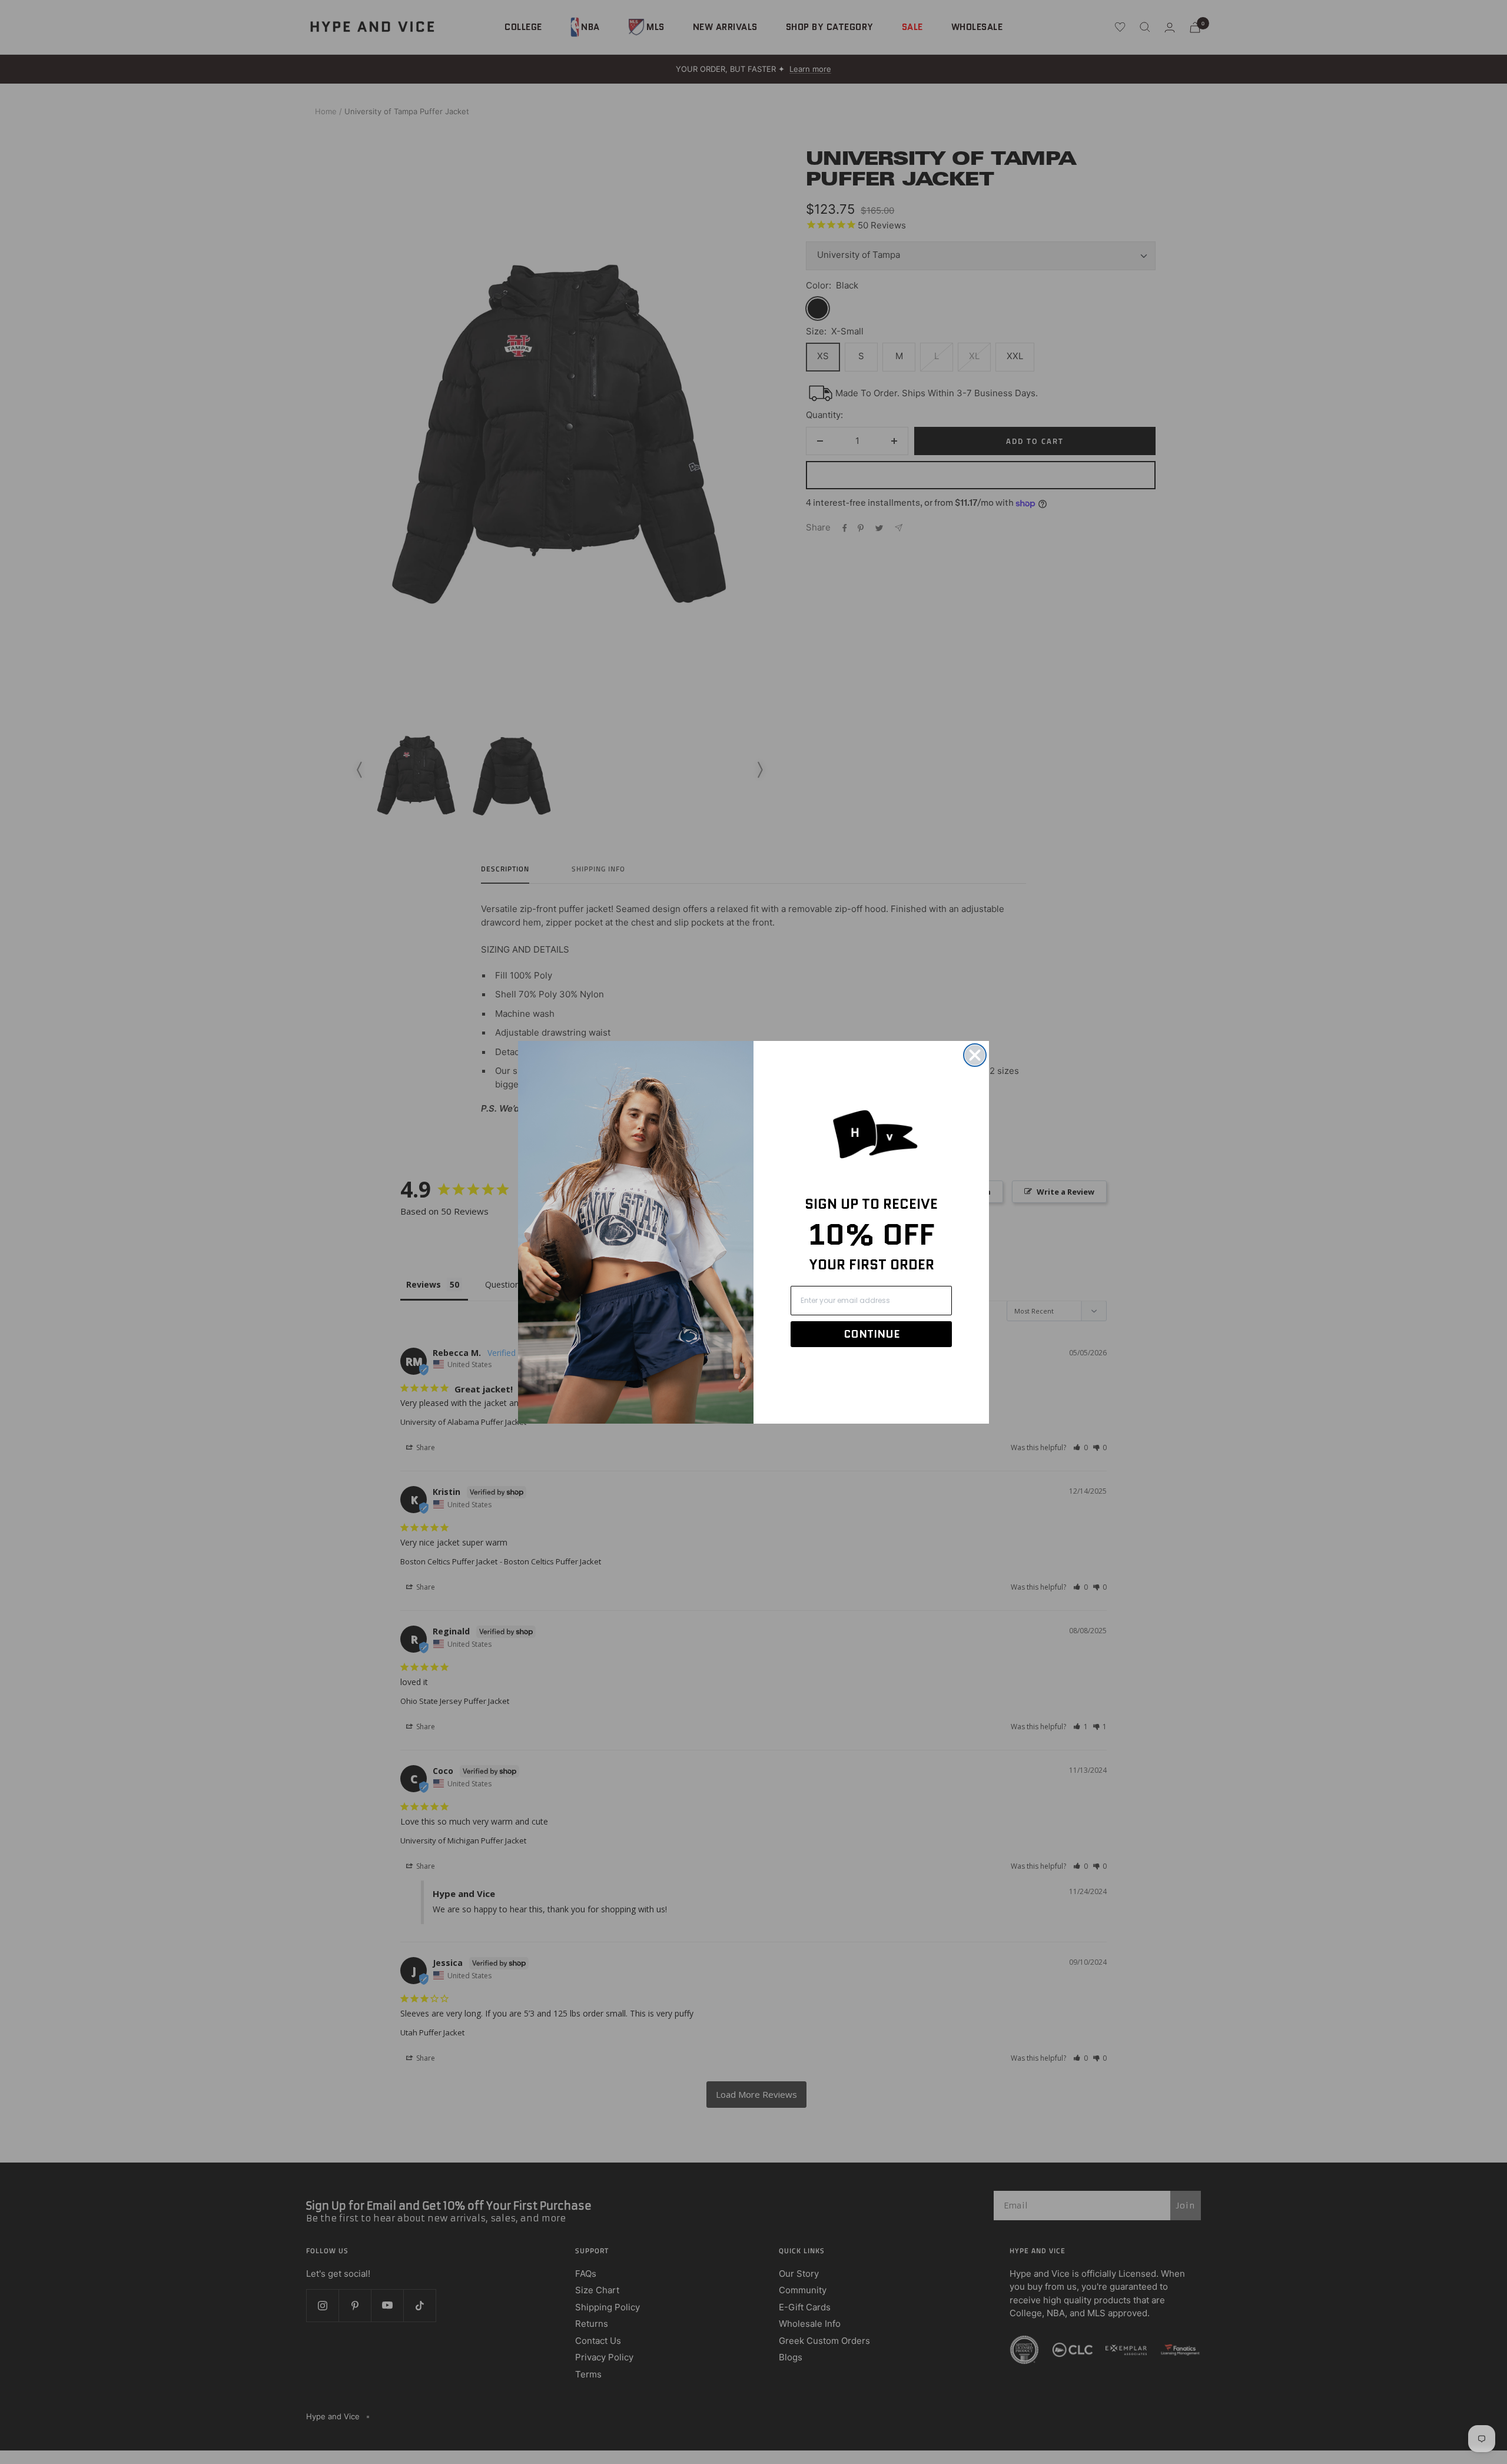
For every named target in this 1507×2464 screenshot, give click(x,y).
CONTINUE (872, 1334)
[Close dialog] (975, 1055)
